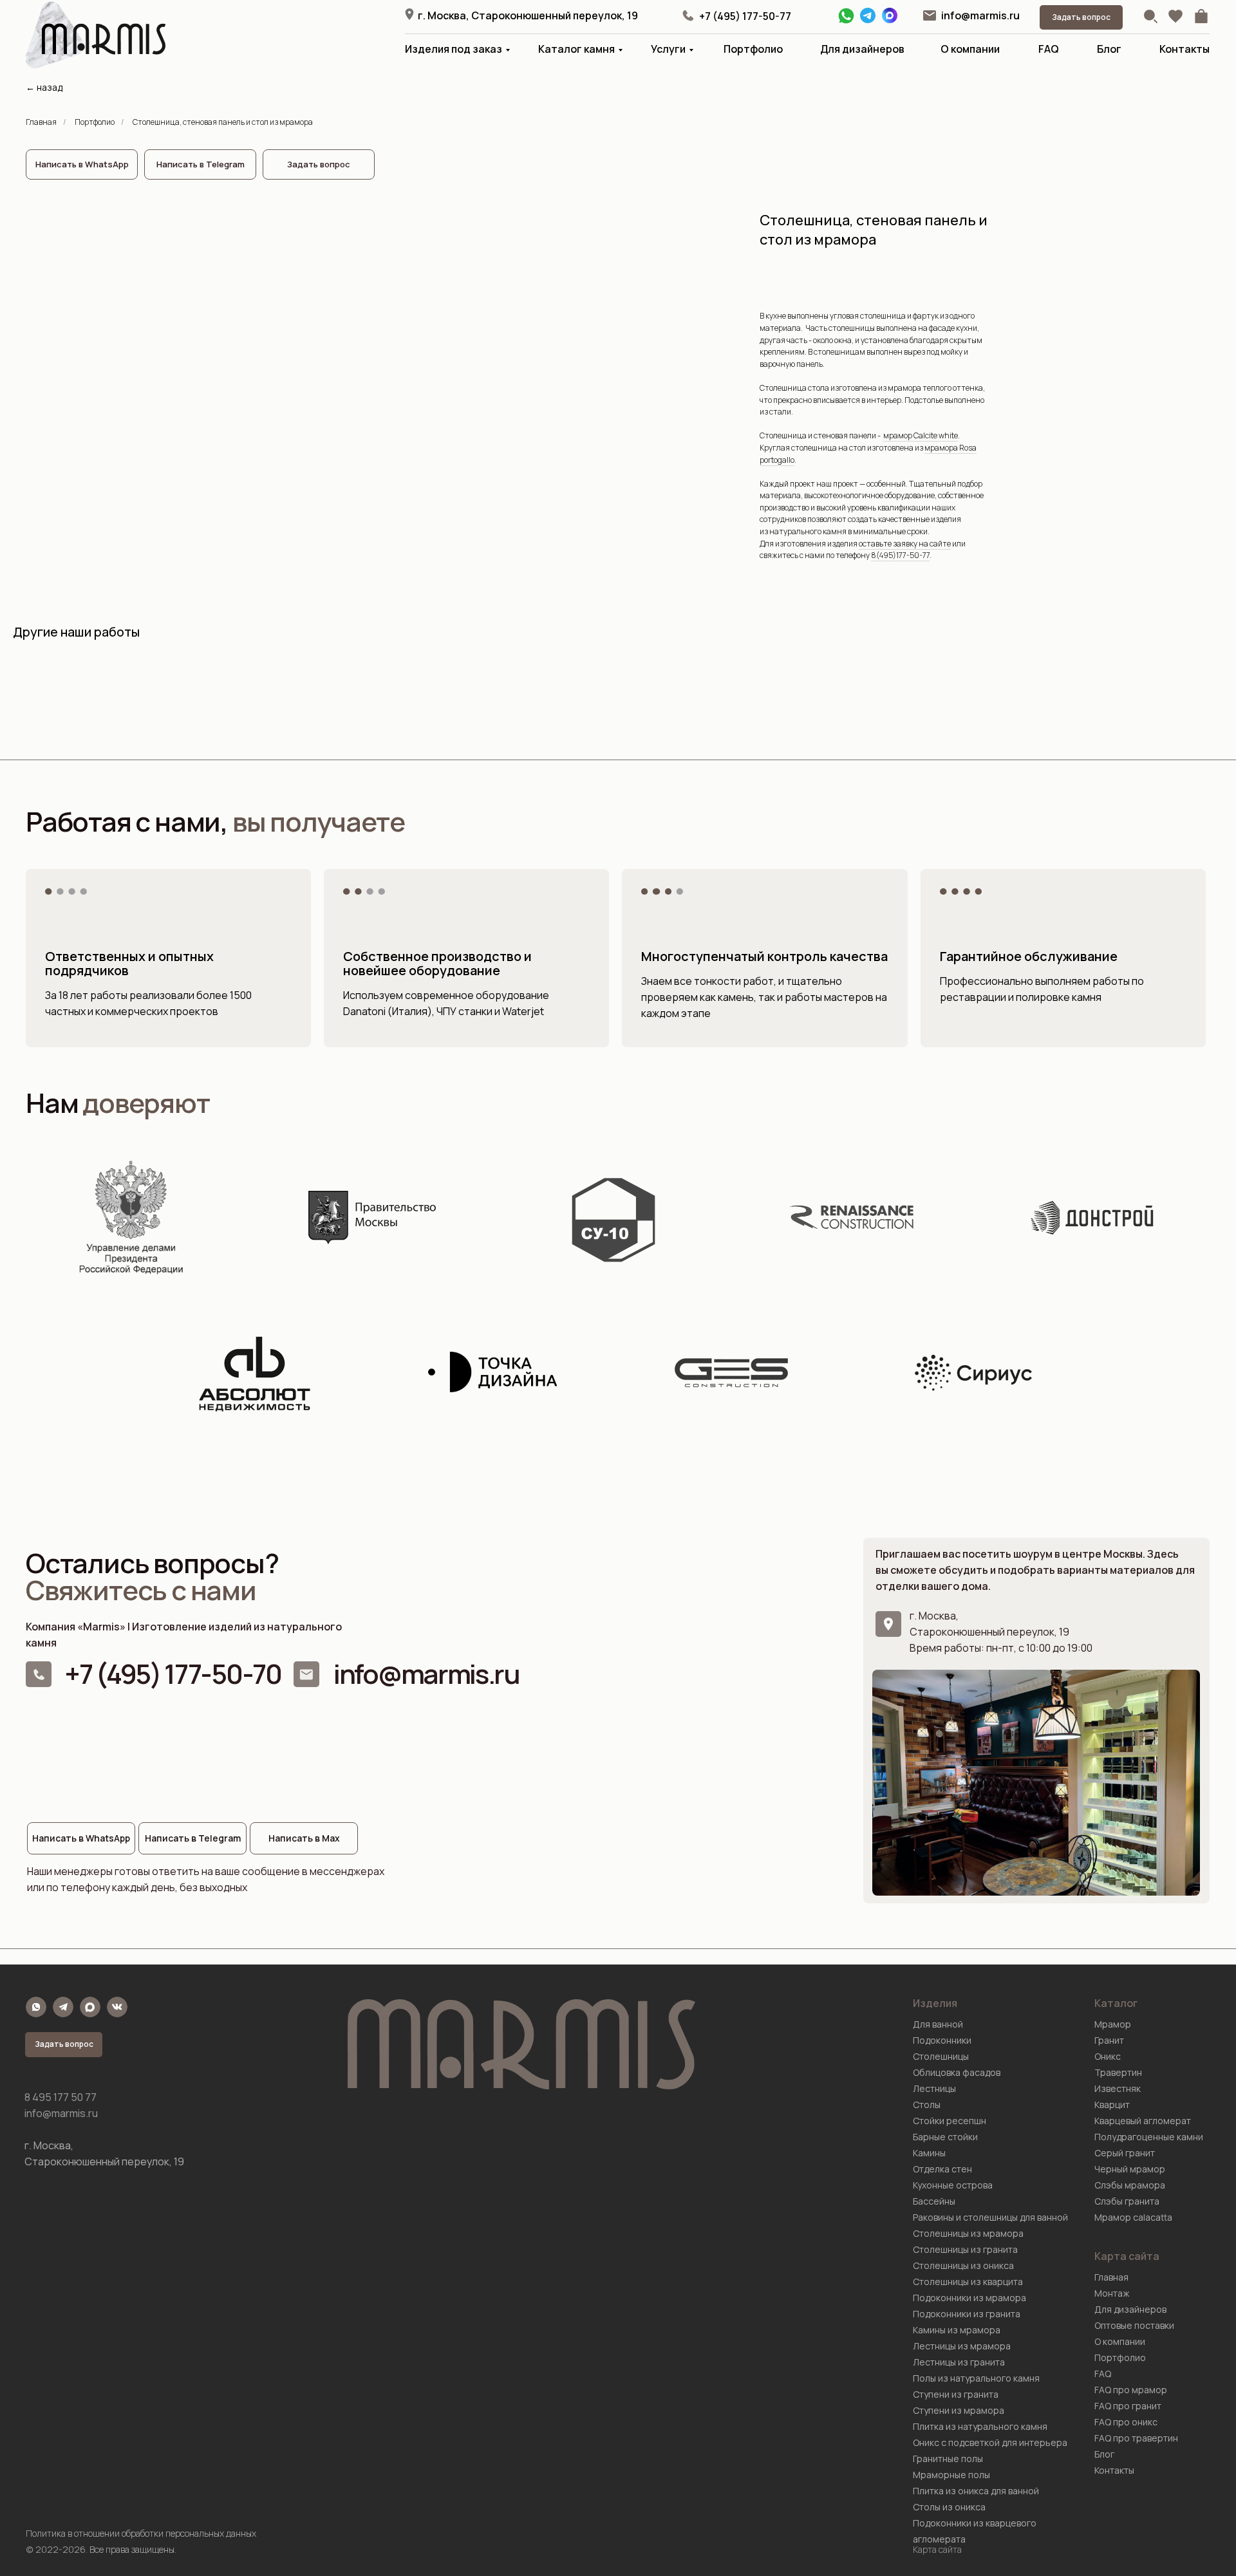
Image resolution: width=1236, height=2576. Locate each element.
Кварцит (1112, 2105)
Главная (41, 122)
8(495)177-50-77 (900, 555)
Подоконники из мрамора (969, 2298)
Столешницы (941, 2056)
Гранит (1109, 2040)
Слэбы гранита (1127, 2201)
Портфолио (753, 49)
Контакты (1184, 49)
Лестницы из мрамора (962, 2346)
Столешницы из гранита (965, 2249)
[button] (1081, 17)
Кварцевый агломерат (1143, 2121)
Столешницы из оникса (963, 2265)
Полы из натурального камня (976, 2378)
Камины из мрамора (957, 2330)
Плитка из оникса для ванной (976, 2491)
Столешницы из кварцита (968, 2282)
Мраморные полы (951, 2475)
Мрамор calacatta (1133, 2217)
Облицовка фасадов (957, 2072)
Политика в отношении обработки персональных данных (141, 2533)
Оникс (1108, 2056)
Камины (929, 2153)
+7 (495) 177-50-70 (173, 1674)
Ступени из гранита (956, 2394)
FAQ (1049, 49)
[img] (930, 15)
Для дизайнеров (862, 49)
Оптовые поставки (1134, 2325)
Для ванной (938, 2024)
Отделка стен (942, 2169)
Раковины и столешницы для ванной (990, 2217)
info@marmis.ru (980, 15)
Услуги (668, 49)
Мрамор (1113, 2024)
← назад (44, 87)
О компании (970, 49)
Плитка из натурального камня (980, 2426)
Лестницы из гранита (959, 2362)
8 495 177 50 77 (61, 2097)
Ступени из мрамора (959, 2410)
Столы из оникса (949, 2507)
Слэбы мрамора (1130, 2185)
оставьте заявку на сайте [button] (905, 544)
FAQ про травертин (1136, 2438)
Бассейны (934, 2201)
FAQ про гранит (1128, 2406)
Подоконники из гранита (967, 2314)
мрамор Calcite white (921, 435)
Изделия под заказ (454, 49)
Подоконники (942, 2040)
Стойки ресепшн (950, 2121)
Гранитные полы (948, 2459)
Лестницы (934, 2088)
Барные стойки (945, 2137)
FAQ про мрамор (1131, 2390)
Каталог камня (576, 49)
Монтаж (1112, 2293)
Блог (1109, 49)
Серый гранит (1125, 2153)
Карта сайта (937, 2549)
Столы (927, 2105)
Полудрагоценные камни (1149, 2137)
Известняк (1118, 2088)
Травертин (1118, 2072)
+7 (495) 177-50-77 (745, 16)
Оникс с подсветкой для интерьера (990, 2442)
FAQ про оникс (1126, 2422)
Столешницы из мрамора (968, 2233)
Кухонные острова (953, 2185)
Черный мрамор (1130, 2169)
